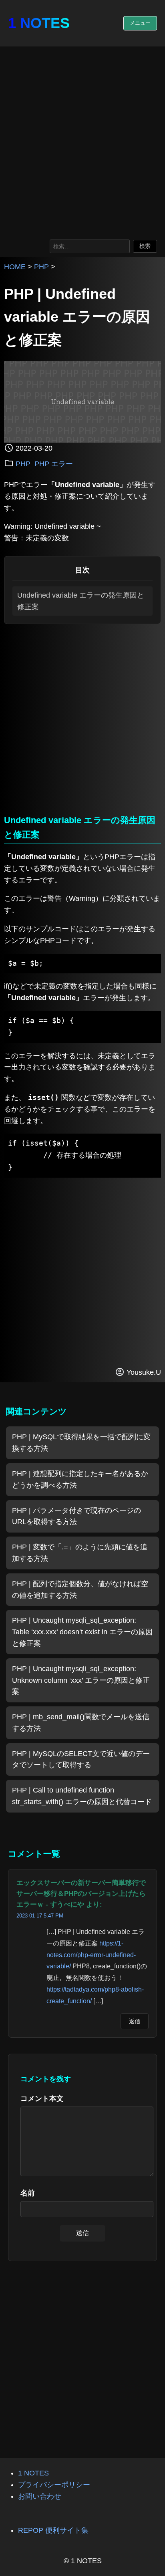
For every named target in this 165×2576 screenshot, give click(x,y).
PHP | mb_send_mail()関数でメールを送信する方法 (81, 1723)
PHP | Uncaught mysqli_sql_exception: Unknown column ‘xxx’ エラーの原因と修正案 (81, 1680)
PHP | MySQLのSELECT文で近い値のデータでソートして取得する (81, 1759)
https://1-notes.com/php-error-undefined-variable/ (91, 1955)
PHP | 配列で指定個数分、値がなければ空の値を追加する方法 (80, 1590)
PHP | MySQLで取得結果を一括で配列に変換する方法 (81, 1443)
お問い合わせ (40, 2496)
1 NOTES (39, 23)
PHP (41, 267)
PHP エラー (54, 464)
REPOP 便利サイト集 (53, 2530)
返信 (135, 2021)
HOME (15, 267)
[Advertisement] (82, 141)
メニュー (140, 23)
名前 (28, 2193)
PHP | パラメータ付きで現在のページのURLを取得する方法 (76, 1516)
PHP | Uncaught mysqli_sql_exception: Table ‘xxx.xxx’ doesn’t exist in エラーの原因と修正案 (82, 1632)
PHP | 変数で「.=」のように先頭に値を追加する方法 (80, 1553)
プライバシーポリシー (54, 2485)
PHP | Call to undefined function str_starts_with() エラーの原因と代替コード (82, 1796)
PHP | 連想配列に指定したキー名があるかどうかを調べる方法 (80, 1479)
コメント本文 (42, 2099)
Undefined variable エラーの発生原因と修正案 (81, 601)
